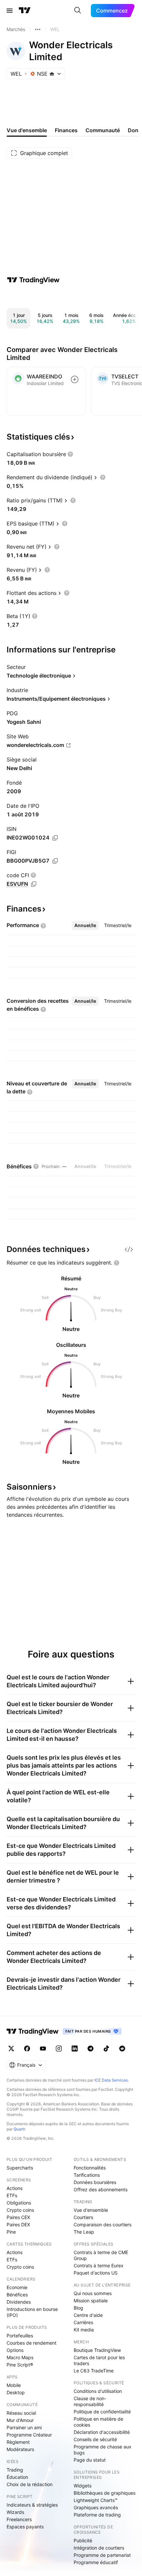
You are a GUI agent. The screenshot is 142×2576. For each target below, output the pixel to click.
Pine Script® (20, 2365)
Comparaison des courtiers (103, 2225)
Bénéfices (17, 2295)
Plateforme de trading (97, 2515)
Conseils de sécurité (95, 2439)
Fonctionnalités (90, 2168)
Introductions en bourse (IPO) (32, 2312)
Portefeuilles (20, 2336)
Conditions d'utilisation (98, 2391)
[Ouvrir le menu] (10, 11)
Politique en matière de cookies (98, 2422)
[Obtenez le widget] (129, 1249)
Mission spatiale (91, 2301)
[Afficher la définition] (70, 454)
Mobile (14, 2385)
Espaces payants (25, 2527)
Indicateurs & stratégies (32, 2505)
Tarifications (87, 2175)
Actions (15, 2188)
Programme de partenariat (102, 2555)
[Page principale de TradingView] (25, 11)
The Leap (84, 2232)
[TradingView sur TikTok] (106, 2049)
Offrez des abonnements (101, 2189)
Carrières (83, 2322)
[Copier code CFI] (34, 884)
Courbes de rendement (32, 2343)
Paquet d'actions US (96, 2273)
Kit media (84, 2330)
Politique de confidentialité (102, 2412)
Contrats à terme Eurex (99, 2265)
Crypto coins (20, 2210)
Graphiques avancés (96, 2507)
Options (15, 2350)
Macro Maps (20, 2357)
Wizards (15, 2512)
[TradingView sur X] (11, 2049)
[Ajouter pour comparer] (75, 379)
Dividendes (19, 2302)
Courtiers (83, 2217)
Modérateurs (20, 2449)
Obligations (19, 2203)
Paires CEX (18, 2217)
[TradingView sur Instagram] (59, 2049)
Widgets (83, 2486)
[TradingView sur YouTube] (43, 2049)
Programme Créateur (29, 2435)
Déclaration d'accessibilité (102, 2432)
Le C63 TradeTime (94, 2371)
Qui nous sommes (93, 2293)
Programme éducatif (96, 2562)
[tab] (85, 925)
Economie (17, 2287)
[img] (52, 74)
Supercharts (20, 2168)
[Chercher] (78, 11)
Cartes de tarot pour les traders (99, 2360)
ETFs (12, 2195)
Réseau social (21, 2413)
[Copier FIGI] (55, 861)
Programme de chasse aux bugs (103, 2450)
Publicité (83, 2540)
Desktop (16, 2392)
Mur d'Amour (20, 2420)
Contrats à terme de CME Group (101, 2255)
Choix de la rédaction (30, 2484)
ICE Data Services (111, 2080)
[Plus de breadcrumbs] (38, 29)
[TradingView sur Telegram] (90, 2049)
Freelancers (19, 2519)
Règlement (18, 2442)
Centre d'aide (88, 2315)
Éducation (17, 2477)
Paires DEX (18, 2225)
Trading (15, 2470)
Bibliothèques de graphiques (105, 2493)
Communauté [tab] (103, 130)
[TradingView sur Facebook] (27, 2049)
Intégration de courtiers (99, 2548)
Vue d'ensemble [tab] (27, 130)
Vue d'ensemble (91, 2210)
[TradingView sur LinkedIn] (75, 2049)
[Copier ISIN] (55, 838)
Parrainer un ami (24, 2427)
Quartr (19, 2129)
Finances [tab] (66, 130)
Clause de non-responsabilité (90, 2401)
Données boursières (95, 2182)
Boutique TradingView (97, 2350)
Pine (11, 2232)
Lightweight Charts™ (96, 2500)
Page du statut (90, 2460)
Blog (78, 2308)
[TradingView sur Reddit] (122, 2049)
